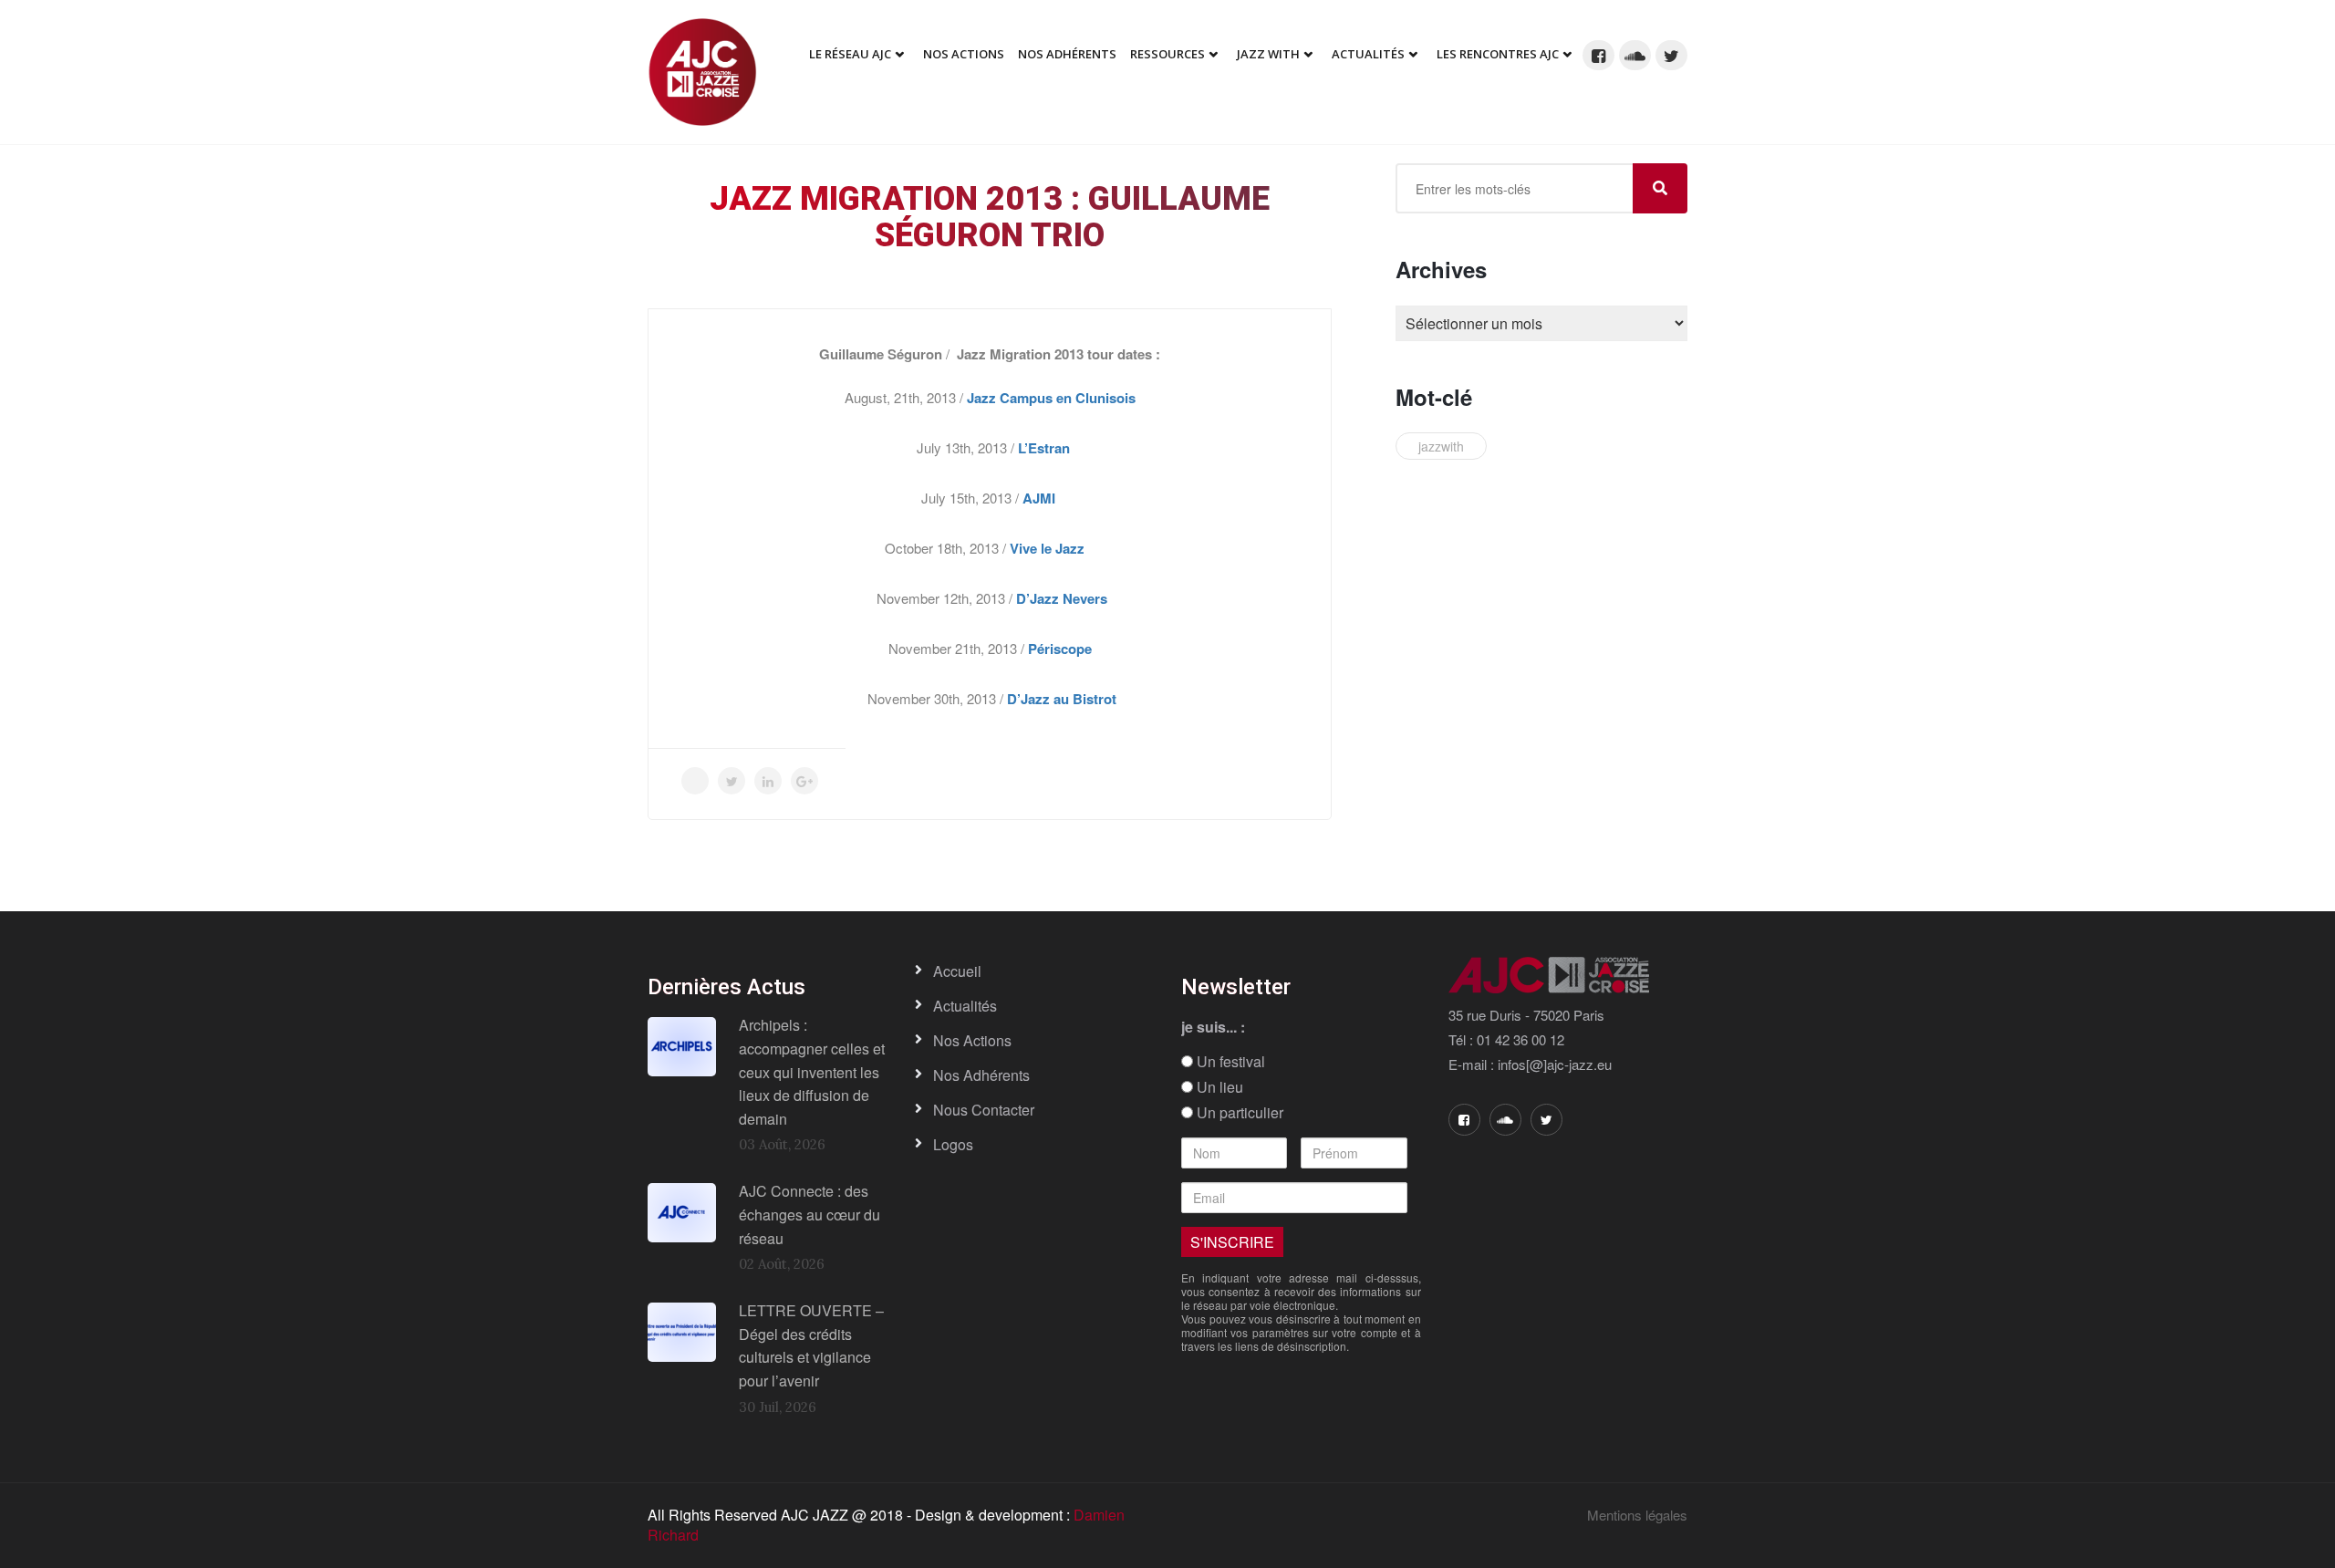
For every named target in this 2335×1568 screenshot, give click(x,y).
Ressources (1167, 54)
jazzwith (1441, 446)
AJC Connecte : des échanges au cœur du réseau (809, 1214)
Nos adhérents (1067, 54)
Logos (953, 1144)
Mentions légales (1637, 1515)
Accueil (957, 971)
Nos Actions (964, 54)
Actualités (1368, 54)
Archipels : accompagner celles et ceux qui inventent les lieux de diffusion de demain (812, 1071)
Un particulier (1238, 1113)
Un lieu (1218, 1087)
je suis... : (1213, 1027)
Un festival (1229, 1062)
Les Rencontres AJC (1498, 54)
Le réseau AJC (850, 54)
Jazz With (1268, 54)
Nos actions (972, 1040)
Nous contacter (984, 1110)
